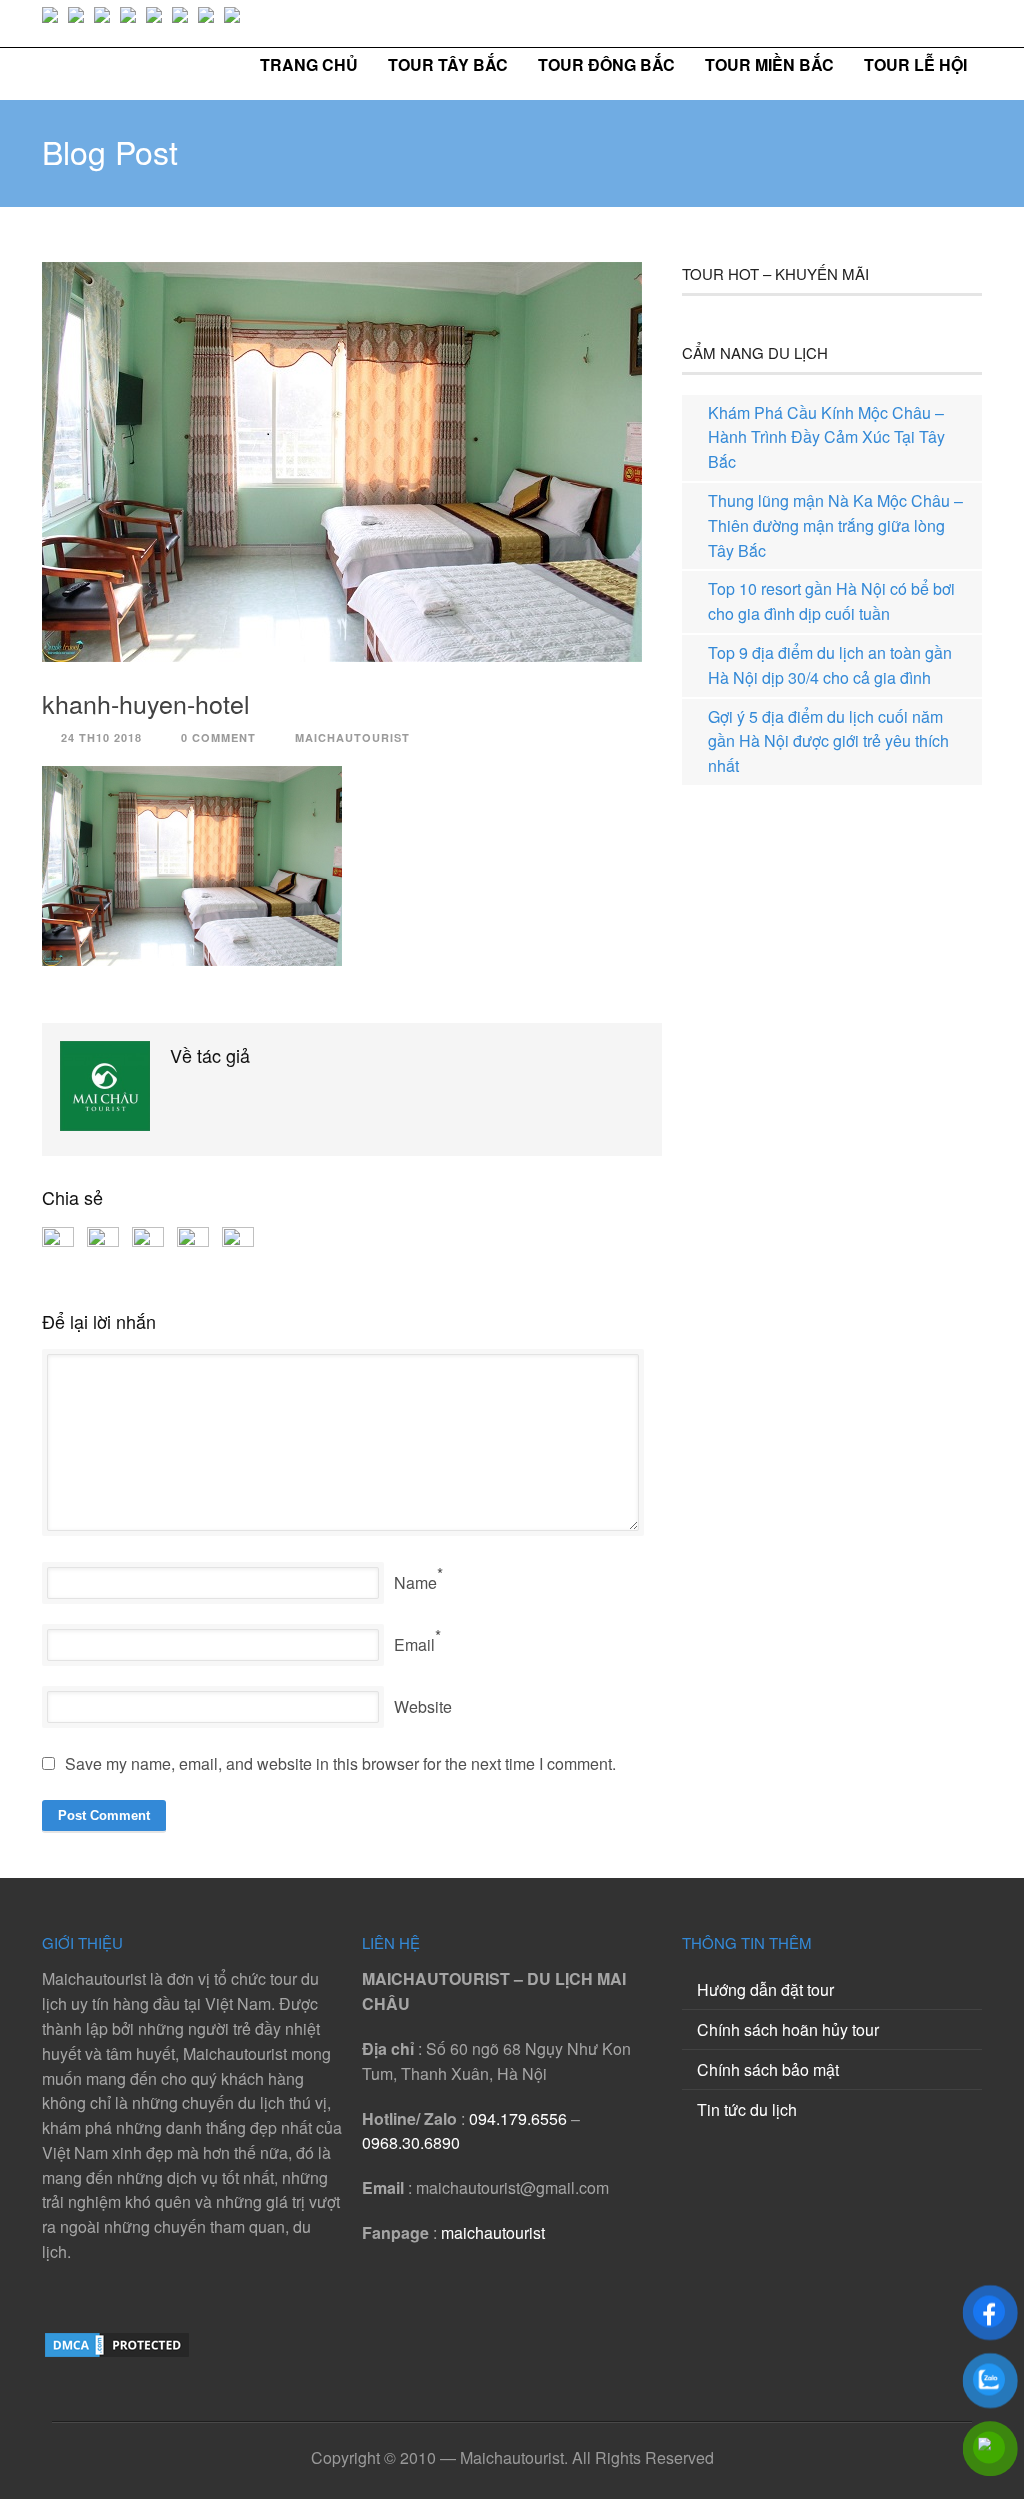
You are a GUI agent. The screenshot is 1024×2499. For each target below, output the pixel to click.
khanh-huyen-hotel (146, 703)
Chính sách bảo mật (768, 2069)
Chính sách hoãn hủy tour (788, 2029)
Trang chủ (309, 64)
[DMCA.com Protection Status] (117, 2353)
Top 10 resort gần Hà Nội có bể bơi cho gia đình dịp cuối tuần (831, 601)
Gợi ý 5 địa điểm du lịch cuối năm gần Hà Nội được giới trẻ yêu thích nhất (828, 741)
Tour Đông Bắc (606, 64)
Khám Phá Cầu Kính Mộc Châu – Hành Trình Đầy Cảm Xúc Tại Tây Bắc (826, 437)
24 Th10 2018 (101, 737)
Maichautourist (352, 737)
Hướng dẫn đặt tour (765, 1989)
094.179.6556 (518, 2118)
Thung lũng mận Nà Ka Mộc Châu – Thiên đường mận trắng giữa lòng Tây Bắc (835, 525)
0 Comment (218, 737)
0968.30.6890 (411, 2142)
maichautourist (493, 2232)
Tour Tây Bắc (448, 64)
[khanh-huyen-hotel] (352, 462)
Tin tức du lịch (747, 2109)
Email (414, 1644)
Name (415, 1582)
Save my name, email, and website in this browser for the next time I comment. (340, 1763)
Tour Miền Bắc (769, 64)
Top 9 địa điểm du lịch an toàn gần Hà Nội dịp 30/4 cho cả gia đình (830, 665)
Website (423, 1706)
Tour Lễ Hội (915, 64)
